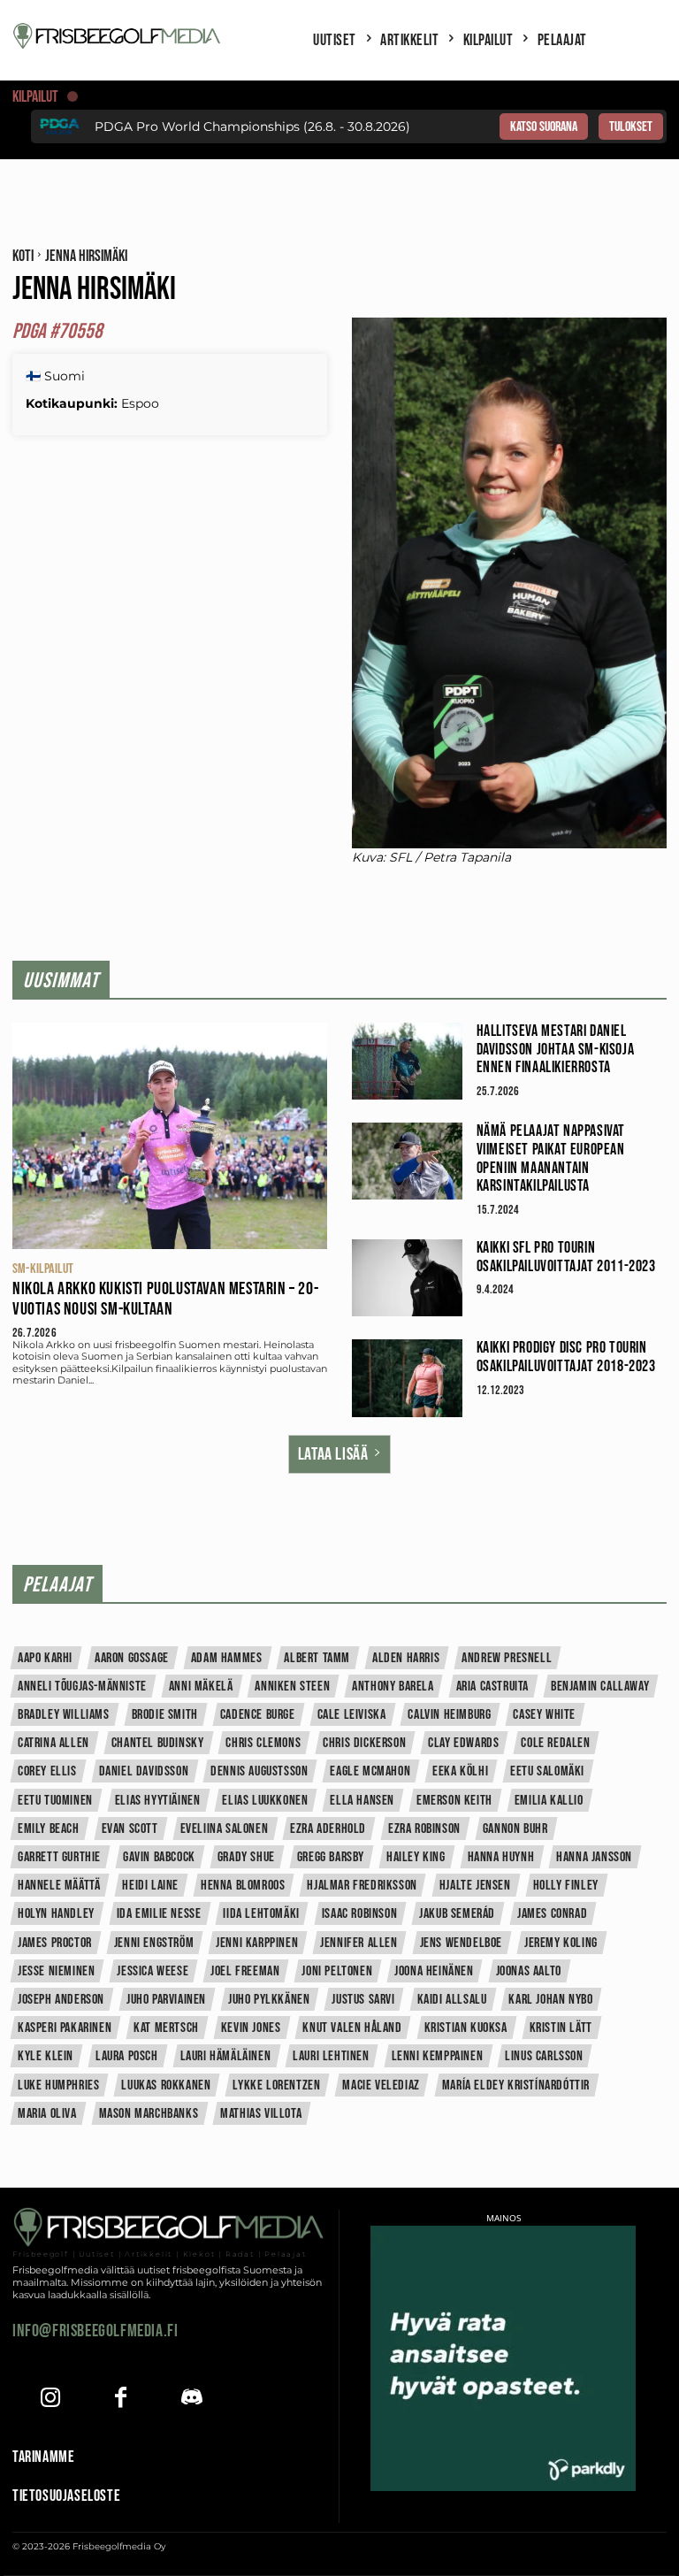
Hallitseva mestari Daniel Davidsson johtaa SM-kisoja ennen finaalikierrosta (556, 1049)
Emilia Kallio (549, 1801)
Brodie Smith (165, 1715)
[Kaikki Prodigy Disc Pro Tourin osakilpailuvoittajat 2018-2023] (407, 1378)
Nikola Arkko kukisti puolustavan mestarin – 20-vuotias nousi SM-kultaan (165, 1299)
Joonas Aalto (529, 1971)
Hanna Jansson (594, 1857)
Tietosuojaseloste (66, 2496)
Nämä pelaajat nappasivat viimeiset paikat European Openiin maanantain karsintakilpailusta (551, 1158)
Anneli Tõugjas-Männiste (82, 1687)
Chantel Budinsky (158, 1743)
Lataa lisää (333, 1454)
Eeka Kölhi (460, 1771)
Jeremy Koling (561, 1943)
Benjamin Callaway (600, 1687)
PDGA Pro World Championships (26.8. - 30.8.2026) (252, 126)
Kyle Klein (46, 2056)
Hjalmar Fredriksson (362, 1886)
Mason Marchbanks (149, 2114)
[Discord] (191, 2400)
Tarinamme (43, 2457)
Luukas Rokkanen (166, 2085)
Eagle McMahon (370, 1771)
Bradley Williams (64, 1715)
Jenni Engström (154, 1943)
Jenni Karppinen (257, 1943)
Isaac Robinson (359, 1914)
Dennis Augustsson (259, 1771)
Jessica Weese (153, 1971)
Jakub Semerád (457, 1914)
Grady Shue (246, 1857)
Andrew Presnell (507, 1658)
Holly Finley (566, 1886)
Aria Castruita (492, 1687)
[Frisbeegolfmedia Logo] (118, 36)
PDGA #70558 (57, 331)
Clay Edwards (463, 1743)
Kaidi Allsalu (452, 2000)
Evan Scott (130, 1829)
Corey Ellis (47, 1771)
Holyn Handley (56, 1914)
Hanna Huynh (501, 1857)
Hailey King (416, 1857)
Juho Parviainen (166, 2000)
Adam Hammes (227, 1658)
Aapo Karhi (45, 1658)
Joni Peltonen (337, 1971)
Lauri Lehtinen (331, 2056)
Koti (23, 256)
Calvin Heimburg (449, 1715)
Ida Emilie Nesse (159, 1914)
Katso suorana (544, 127)
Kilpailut (35, 97)
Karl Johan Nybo (550, 2000)
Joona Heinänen (434, 1971)
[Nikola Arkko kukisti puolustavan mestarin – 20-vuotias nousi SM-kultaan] (170, 1136)
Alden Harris (406, 1658)
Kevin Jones (251, 2028)
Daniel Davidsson (144, 1771)
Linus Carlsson (544, 2056)
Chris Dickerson (364, 1743)
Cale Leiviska (352, 1715)
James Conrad (552, 1914)
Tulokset (631, 127)
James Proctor (55, 1943)
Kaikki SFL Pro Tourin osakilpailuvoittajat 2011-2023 (566, 1257)
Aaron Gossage (132, 1658)
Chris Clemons (263, 1743)
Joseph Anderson (61, 2000)
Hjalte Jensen (475, 1886)
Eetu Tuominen (55, 1801)
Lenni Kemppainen (438, 2056)
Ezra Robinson (424, 1829)
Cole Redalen (555, 1743)
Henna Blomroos (243, 1886)
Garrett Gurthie (59, 1857)
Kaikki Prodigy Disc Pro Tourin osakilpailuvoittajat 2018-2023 (566, 1357)
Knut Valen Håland (352, 2028)
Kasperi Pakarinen (65, 2028)
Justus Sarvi (363, 2000)
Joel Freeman (245, 1971)
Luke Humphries (58, 2085)
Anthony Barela (393, 1687)
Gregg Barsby (331, 1857)
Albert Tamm (317, 1658)
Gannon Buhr (515, 1829)
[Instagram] (50, 2400)
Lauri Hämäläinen (226, 2056)
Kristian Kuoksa (466, 2028)
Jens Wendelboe (461, 1943)
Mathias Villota (261, 2114)
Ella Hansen (362, 1801)
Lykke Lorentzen (276, 2085)
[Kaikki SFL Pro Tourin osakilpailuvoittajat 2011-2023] (407, 1278)
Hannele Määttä (59, 1886)
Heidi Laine (150, 1886)
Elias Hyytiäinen (158, 1801)
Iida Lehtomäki (261, 1914)
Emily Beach (49, 1829)
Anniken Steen (292, 1687)
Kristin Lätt (561, 2028)
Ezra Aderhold (328, 1829)
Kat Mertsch (166, 2028)
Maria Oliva (47, 2114)
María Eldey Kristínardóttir (516, 2085)
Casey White (544, 1715)
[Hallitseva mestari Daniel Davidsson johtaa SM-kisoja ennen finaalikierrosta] (407, 1061)
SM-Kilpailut (43, 1269)
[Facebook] (121, 2400)
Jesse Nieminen (56, 1971)
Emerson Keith (454, 1801)
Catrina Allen (53, 1743)
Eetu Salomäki (547, 1771)
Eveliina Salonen (225, 1829)
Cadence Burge (258, 1715)
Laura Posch (127, 2056)
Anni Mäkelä (201, 1687)
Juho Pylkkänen (269, 2000)
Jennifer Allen (359, 1943)
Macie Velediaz (381, 2085)
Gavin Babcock (159, 1857)
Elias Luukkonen (265, 1801)
